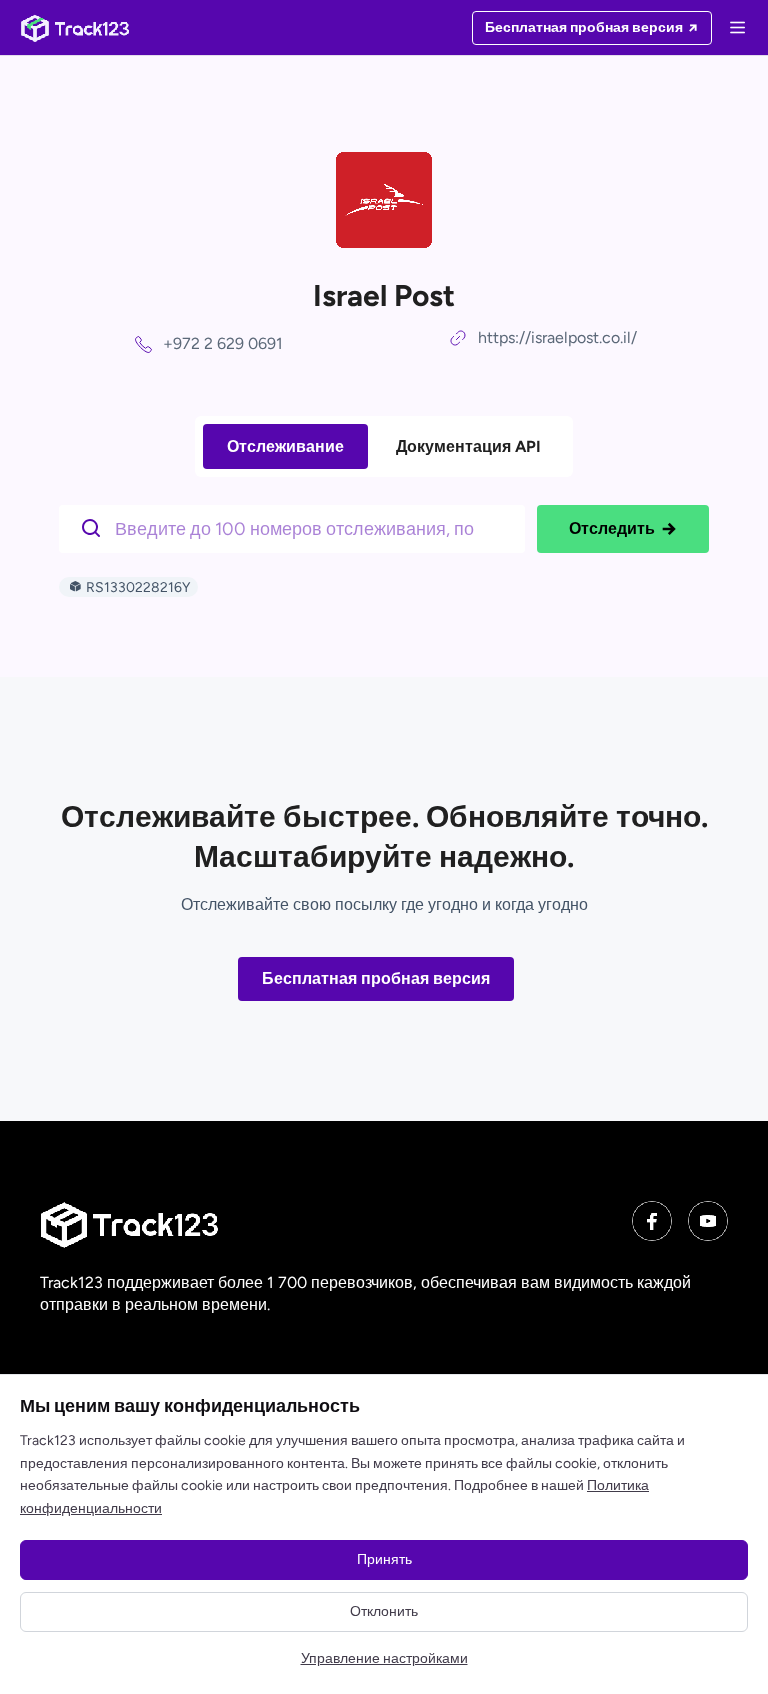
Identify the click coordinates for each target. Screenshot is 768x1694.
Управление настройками (384, 1658)
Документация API (468, 446)
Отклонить (384, 1611)
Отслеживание (285, 446)
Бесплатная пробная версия (376, 978)
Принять (384, 1559)
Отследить (612, 528)
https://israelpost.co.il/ (557, 337)
